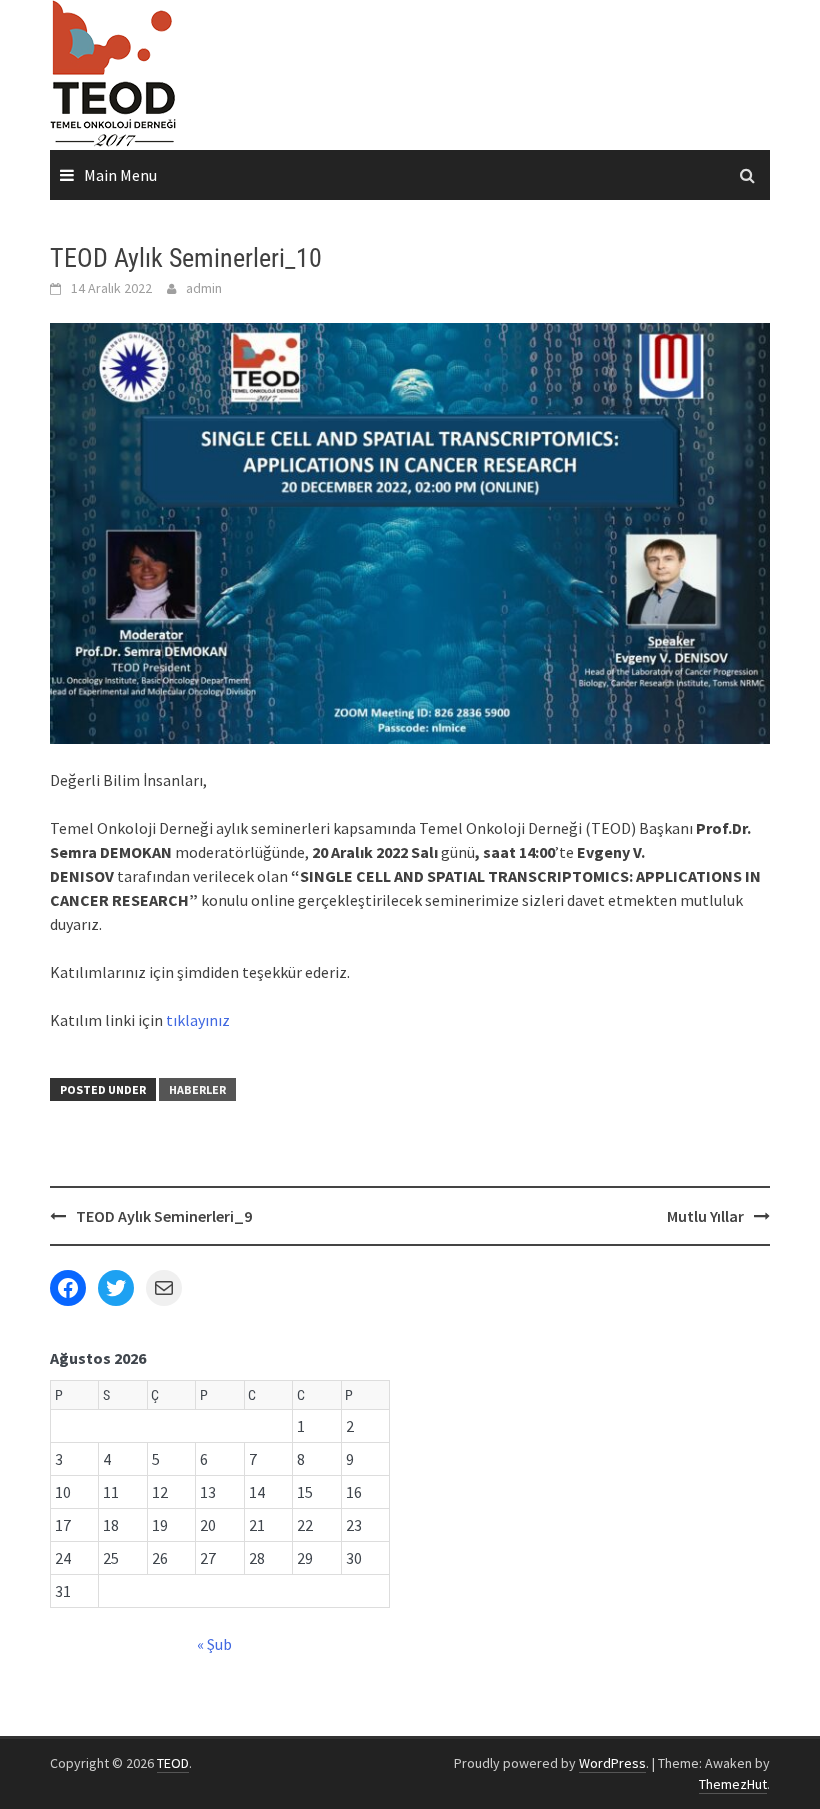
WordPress (612, 1763)
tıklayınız (198, 1020)
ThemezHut (733, 1784)
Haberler (197, 1089)
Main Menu (120, 175)
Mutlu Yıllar (705, 1216)
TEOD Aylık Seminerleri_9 (164, 1216)
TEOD (173, 1763)
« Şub (214, 1644)
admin (204, 288)
